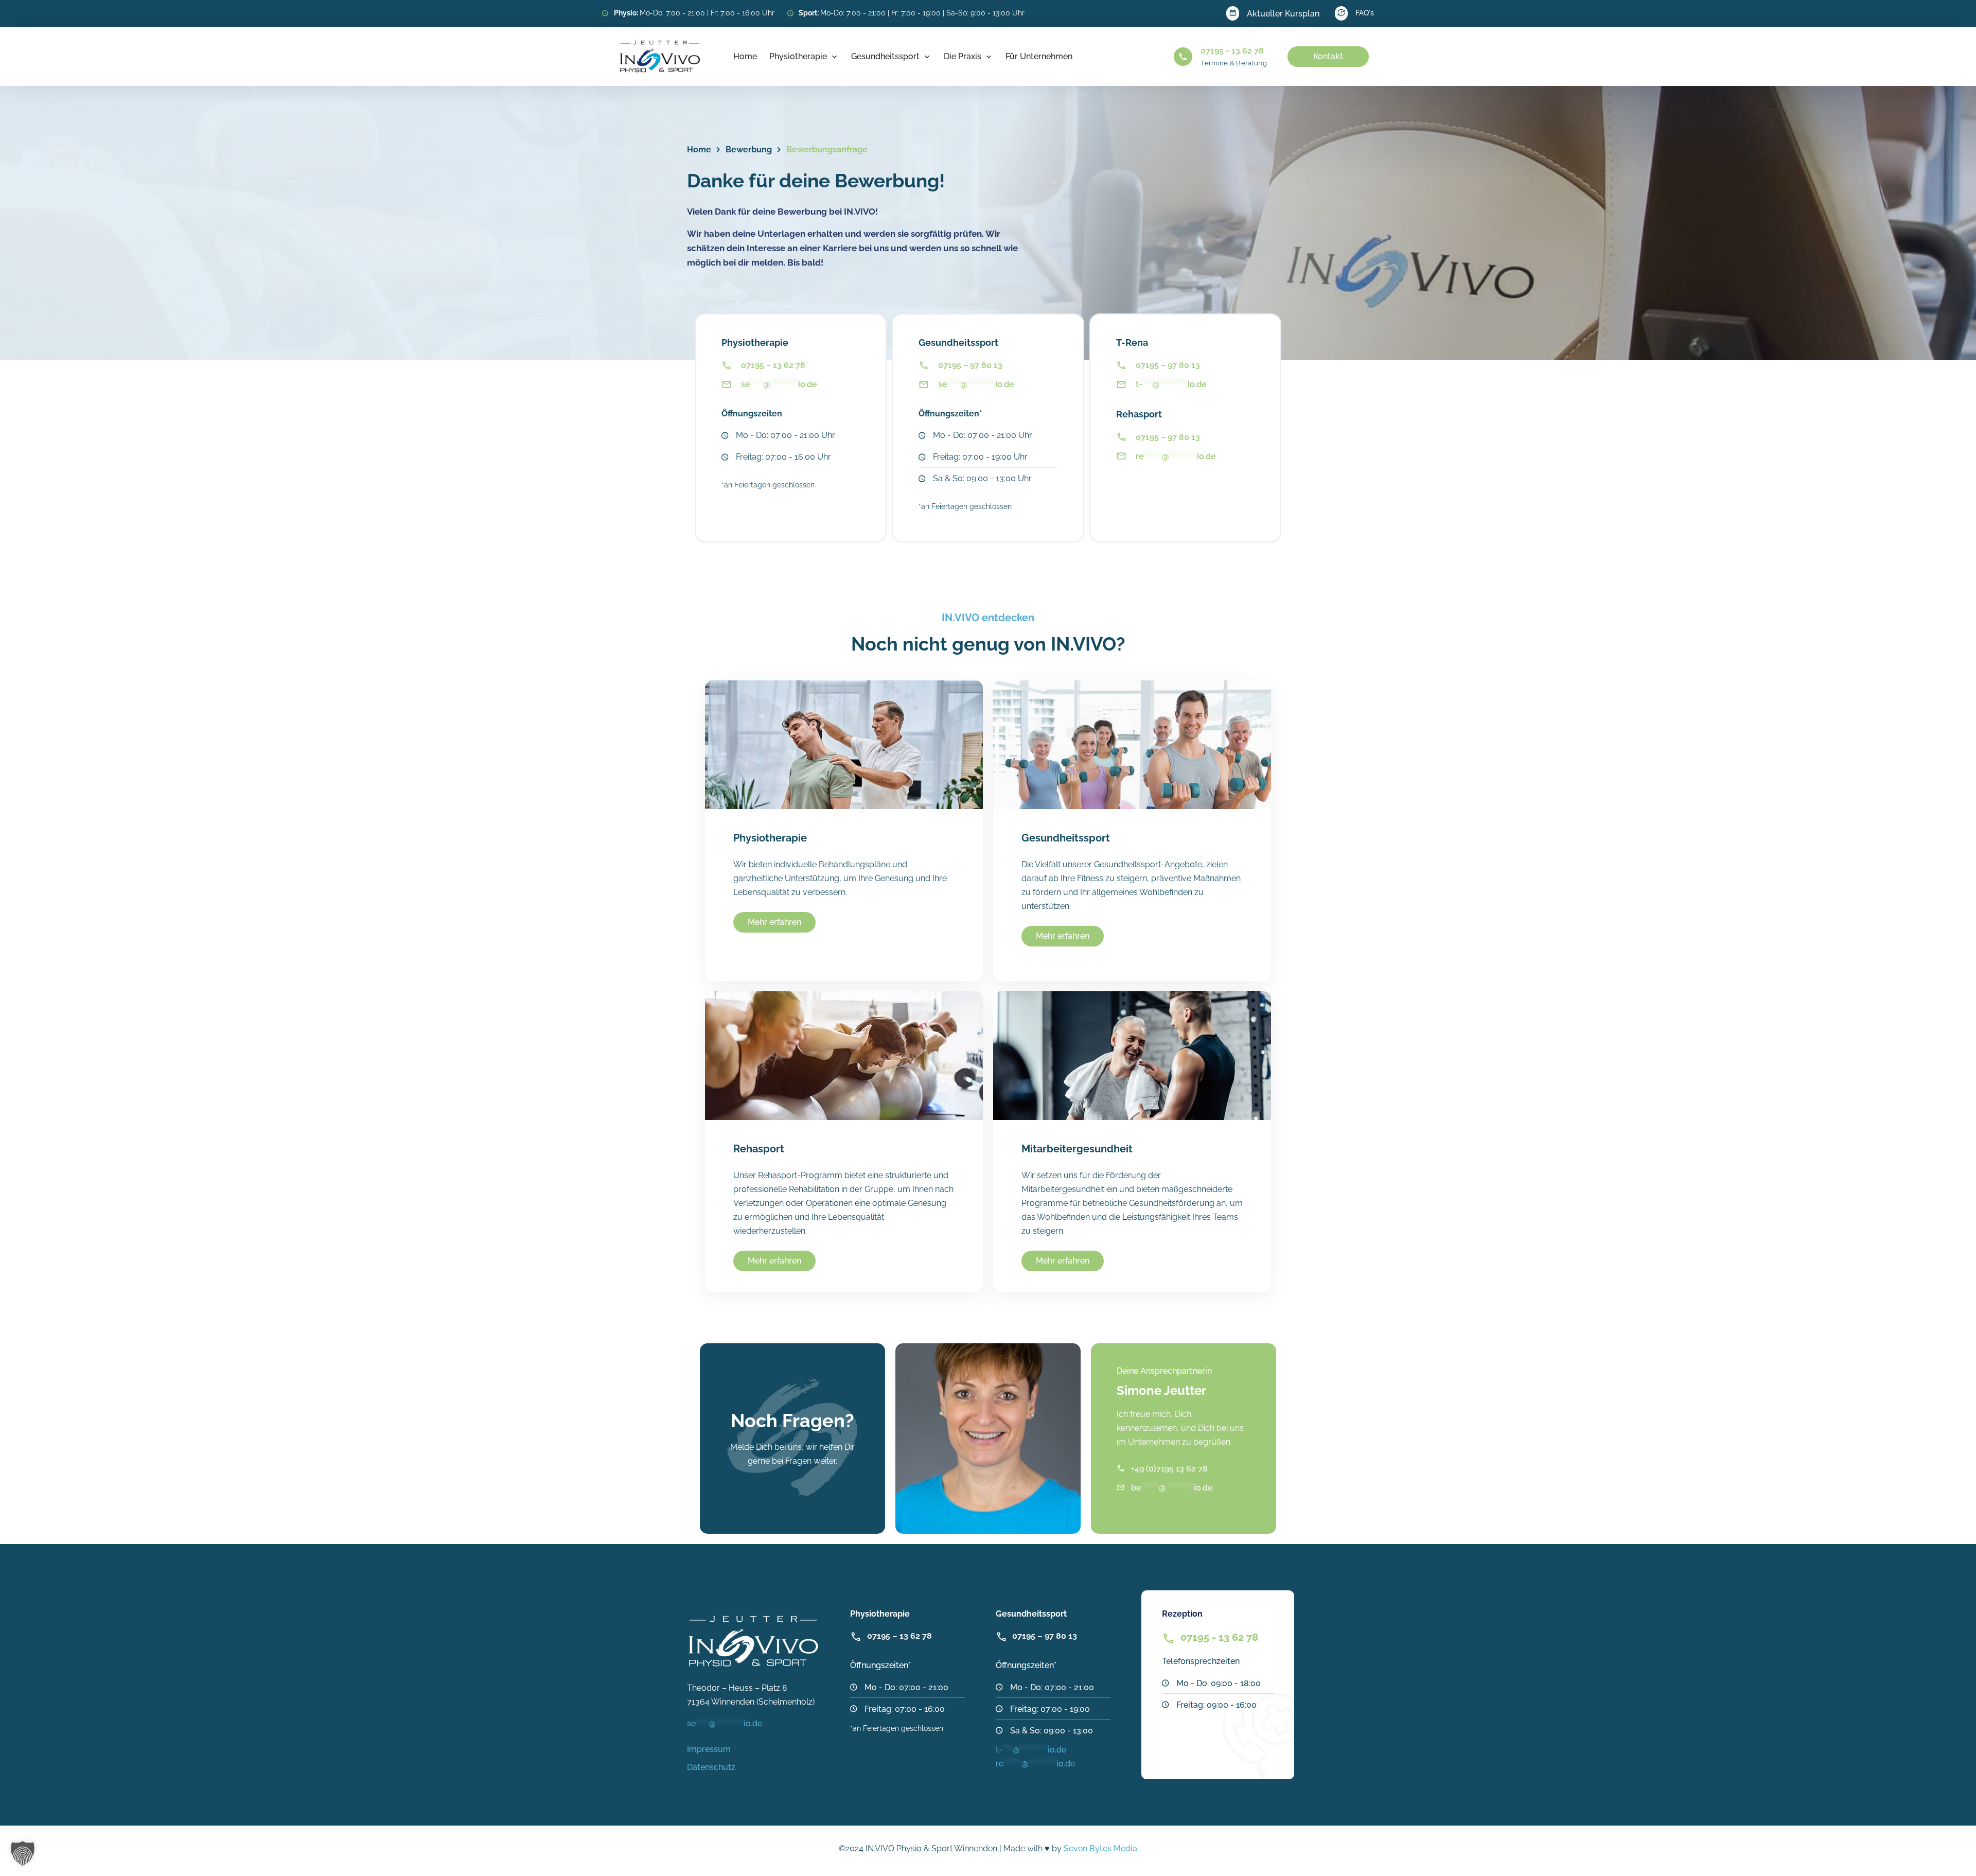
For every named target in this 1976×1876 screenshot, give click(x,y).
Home (699, 150)
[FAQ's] (1341, 13)
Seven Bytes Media (1100, 1848)
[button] (23, 1853)
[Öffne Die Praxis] (989, 57)
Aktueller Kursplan (1283, 14)
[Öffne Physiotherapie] (834, 57)
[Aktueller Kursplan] (1233, 13)
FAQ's (1365, 13)
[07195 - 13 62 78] (1183, 57)
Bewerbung (749, 150)
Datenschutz (711, 1767)
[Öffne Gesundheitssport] (927, 57)
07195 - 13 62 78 (1232, 51)
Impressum (709, 1749)
